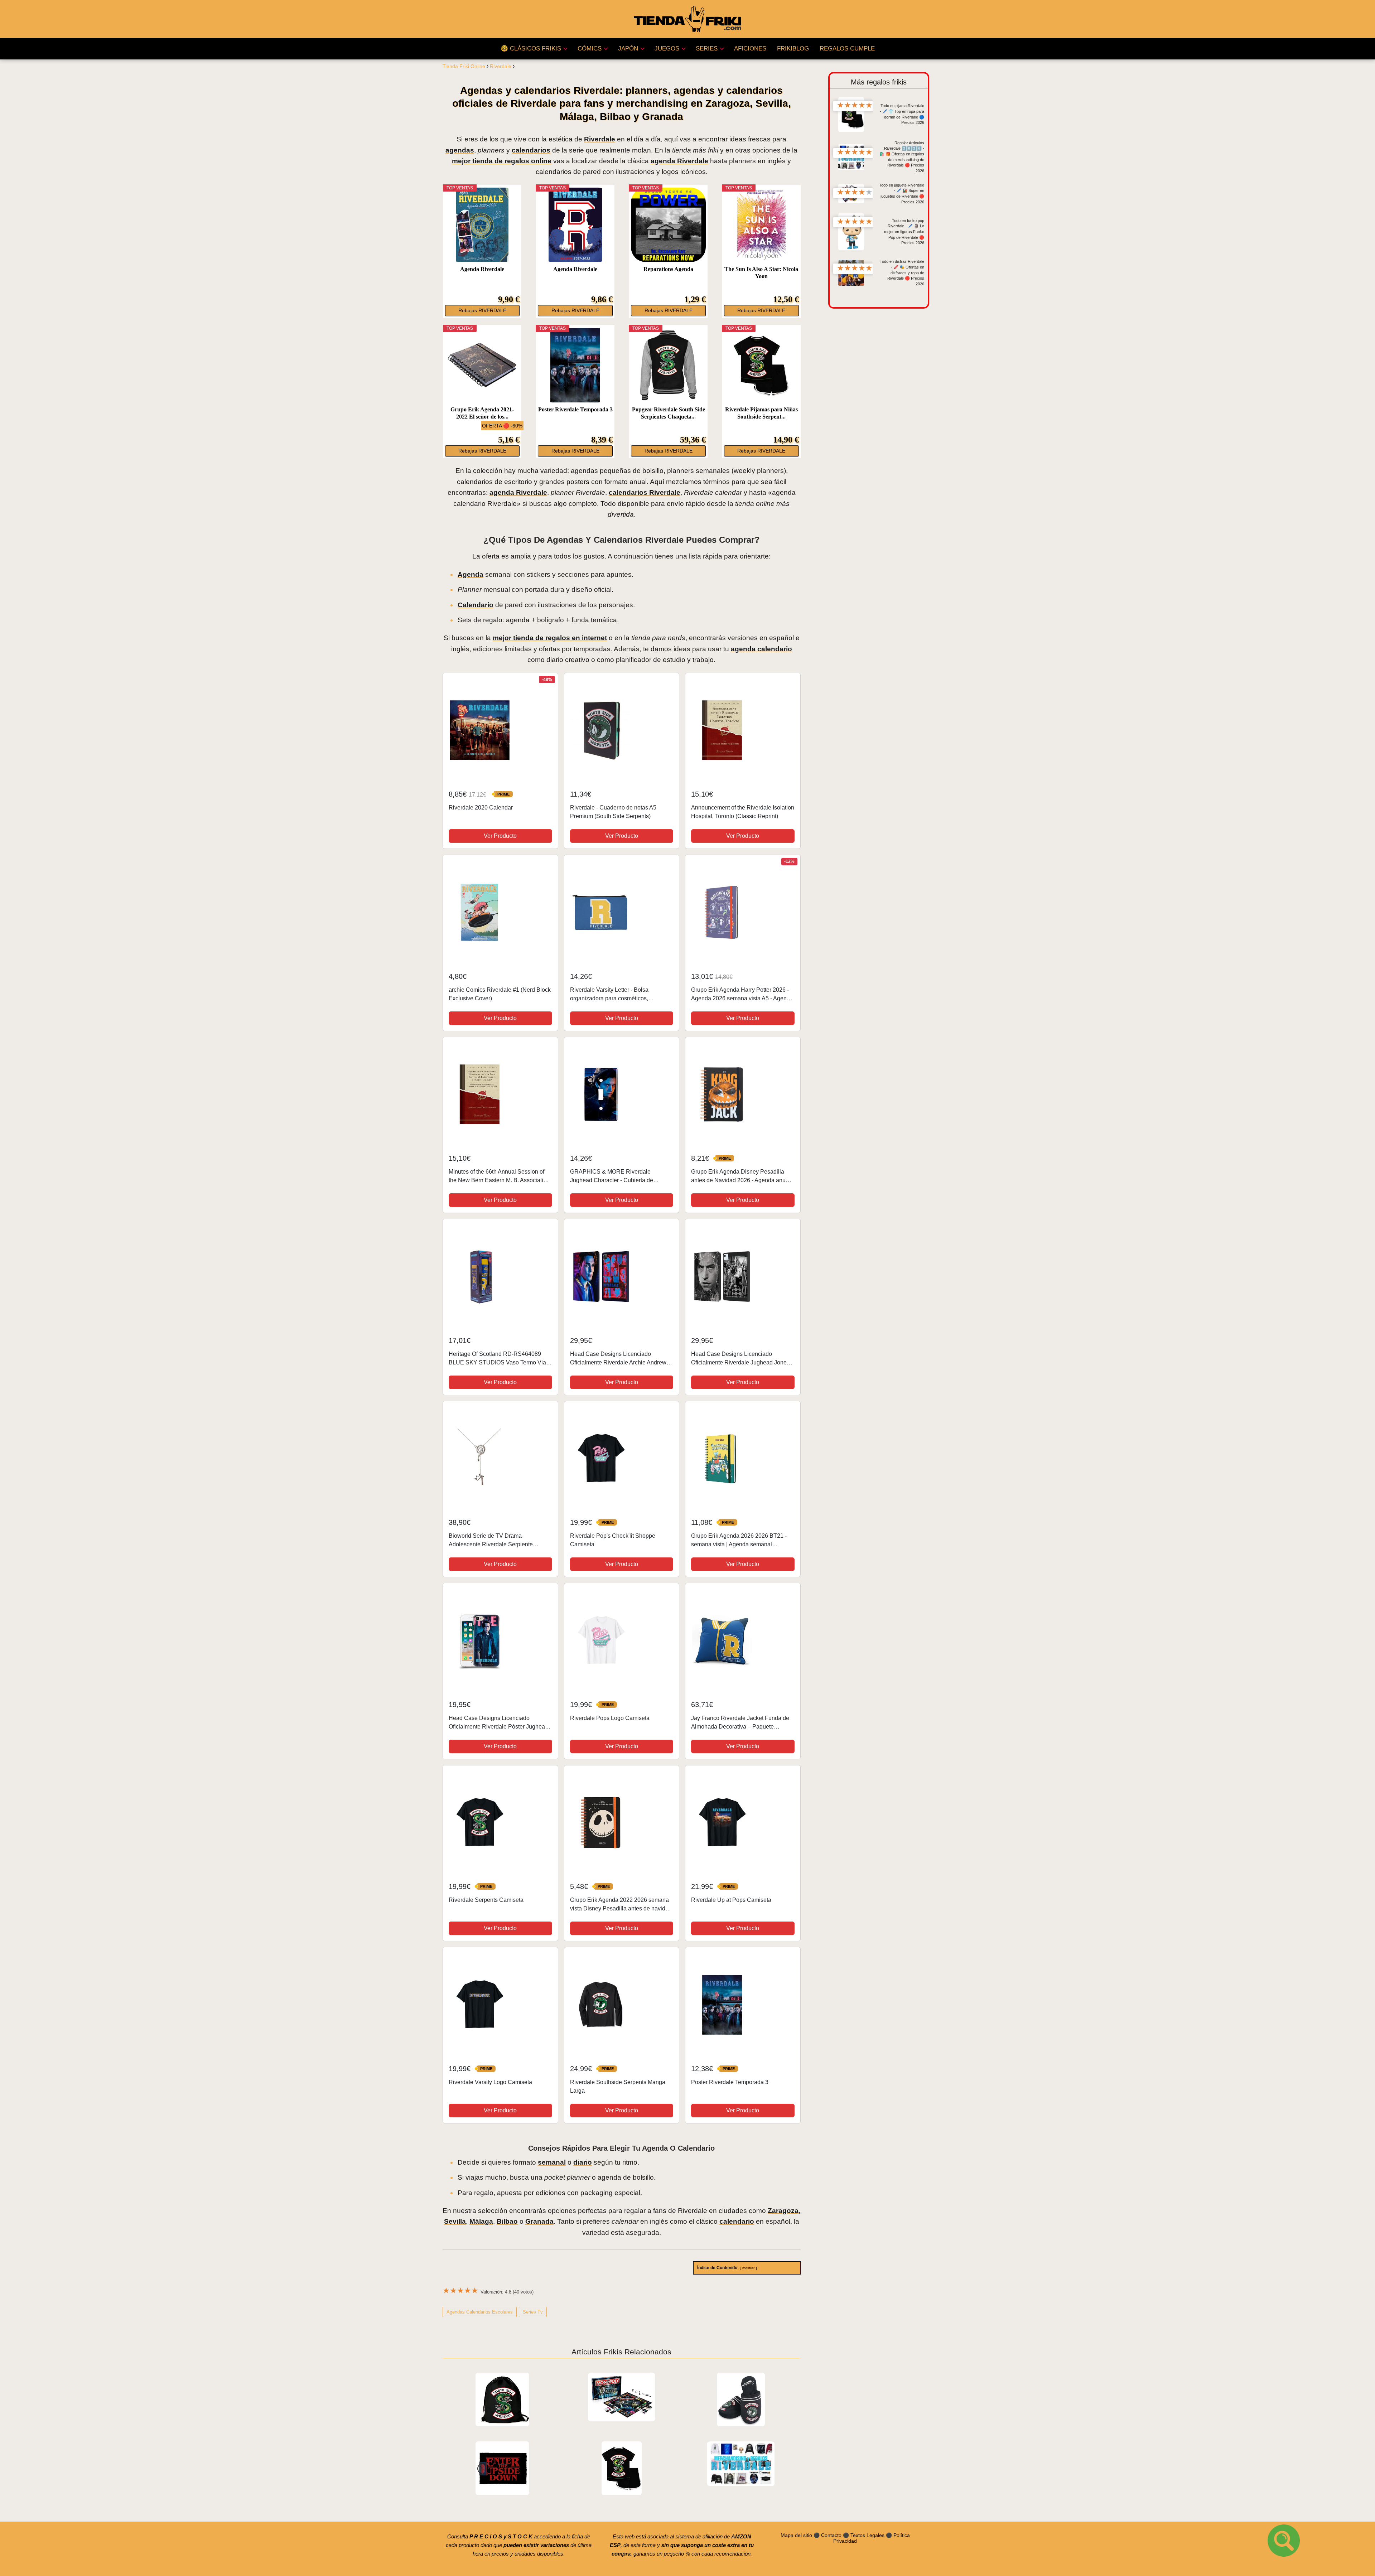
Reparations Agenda (668, 269)
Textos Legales (867, 2535)
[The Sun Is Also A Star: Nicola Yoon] (761, 225)
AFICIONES (750, 49)
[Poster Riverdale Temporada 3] (575, 365)
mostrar (748, 2268)
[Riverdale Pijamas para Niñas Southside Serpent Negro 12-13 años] (761, 365)
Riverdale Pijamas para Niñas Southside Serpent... (761, 413)
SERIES (707, 49)
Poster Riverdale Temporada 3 (575, 409)
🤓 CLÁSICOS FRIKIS (531, 49)
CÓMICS (590, 49)
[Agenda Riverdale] (482, 225)
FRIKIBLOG (793, 49)
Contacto (831, 2535)
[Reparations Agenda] (668, 225)
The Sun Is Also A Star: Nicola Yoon (761, 273)
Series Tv (533, 2312)
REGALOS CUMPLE (847, 49)
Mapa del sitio (796, 2535)
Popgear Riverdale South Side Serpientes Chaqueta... (669, 413)
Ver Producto (500, 836)
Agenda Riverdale (482, 269)
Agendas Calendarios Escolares (480, 2312)
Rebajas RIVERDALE (482, 311)
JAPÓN (628, 49)
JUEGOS (667, 49)
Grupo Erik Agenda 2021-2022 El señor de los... (482, 413)
